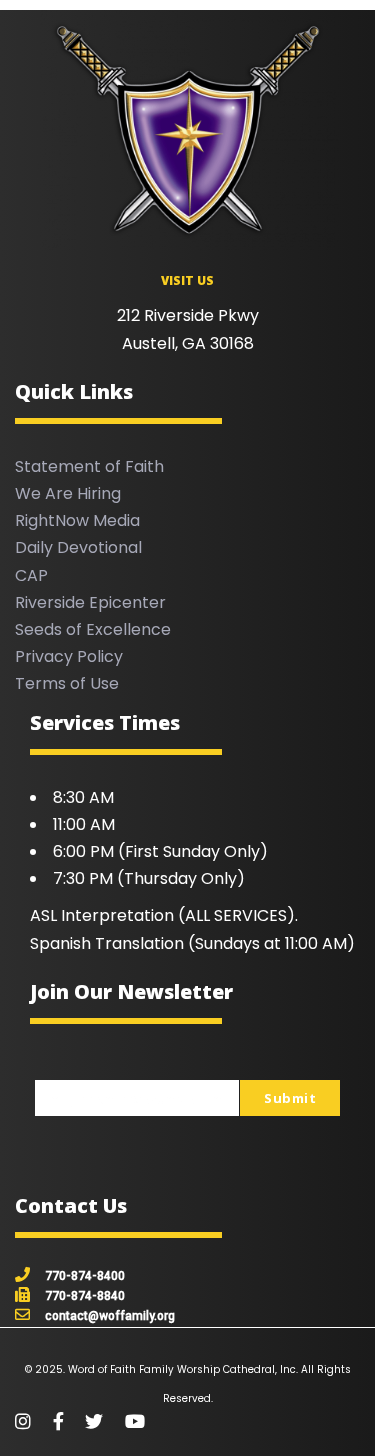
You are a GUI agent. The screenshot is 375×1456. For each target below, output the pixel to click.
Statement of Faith (89, 466)
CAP (31, 575)
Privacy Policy (69, 656)
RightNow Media (77, 520)
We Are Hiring (68, 493)
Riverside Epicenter (90, 602)
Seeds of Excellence (93, 629)
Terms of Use (67, 683)
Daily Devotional (78, 547)
